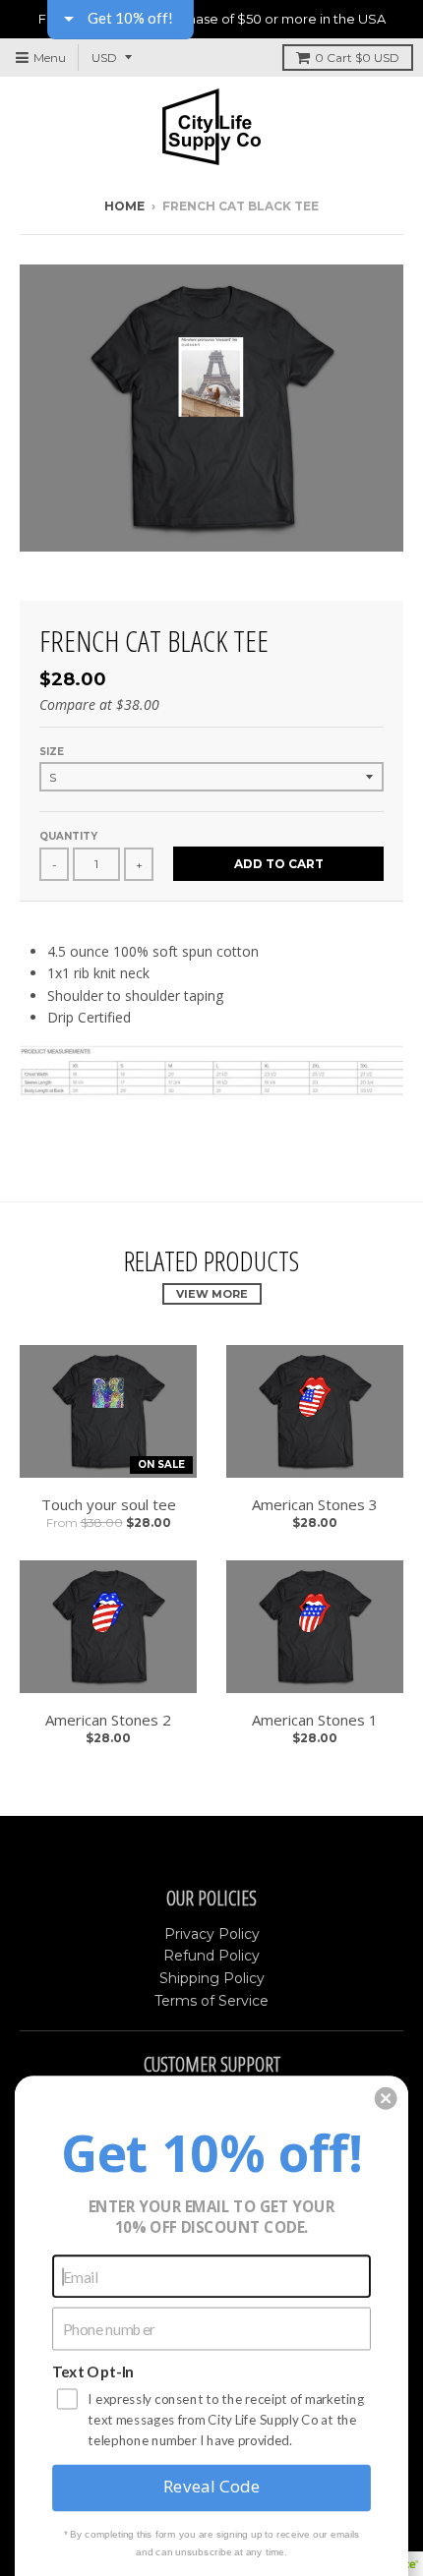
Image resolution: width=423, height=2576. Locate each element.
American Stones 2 (108, 1720)
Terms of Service (211, 2001)
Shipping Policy (212, 1978)
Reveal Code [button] (211, 2487)
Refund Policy (211, 1956)
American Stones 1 (315, 1720)
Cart (357, 58)
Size (52, 752)
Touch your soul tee (109, 1504)
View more (212, 1294)
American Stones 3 (315, 1504)
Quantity (68, 836)
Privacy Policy (212, 1934)
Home (124, 206)
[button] (386, 2099)
